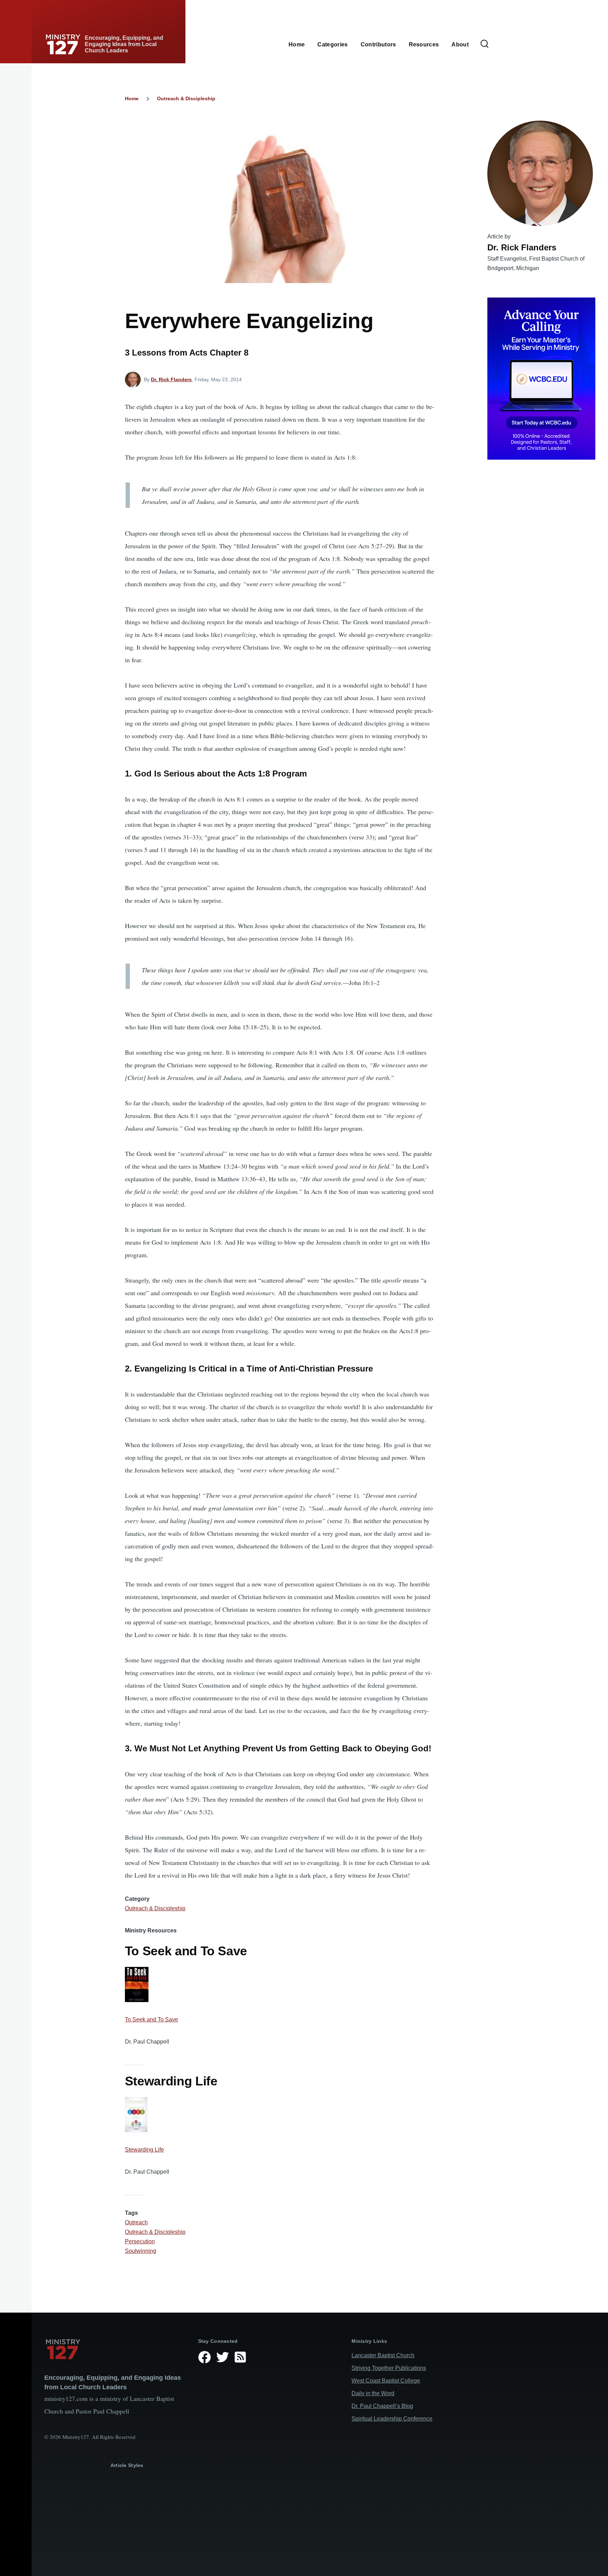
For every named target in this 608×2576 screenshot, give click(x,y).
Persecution (140, 2241)
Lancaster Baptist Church (383, 2355)
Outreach (136, 2222)
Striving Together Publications (389, 2368)
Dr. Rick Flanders (171, 379)
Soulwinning (141, 2251)
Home (132, 98)
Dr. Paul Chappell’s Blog (382, 2406)
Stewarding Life (144, 2150)
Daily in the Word (373, 2393)
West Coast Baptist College (386, 2381)
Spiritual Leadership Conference (392, 2419)
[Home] (116, 2349)
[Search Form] (484, 44)
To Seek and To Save (151, 2019)
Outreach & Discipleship (186, 98)
